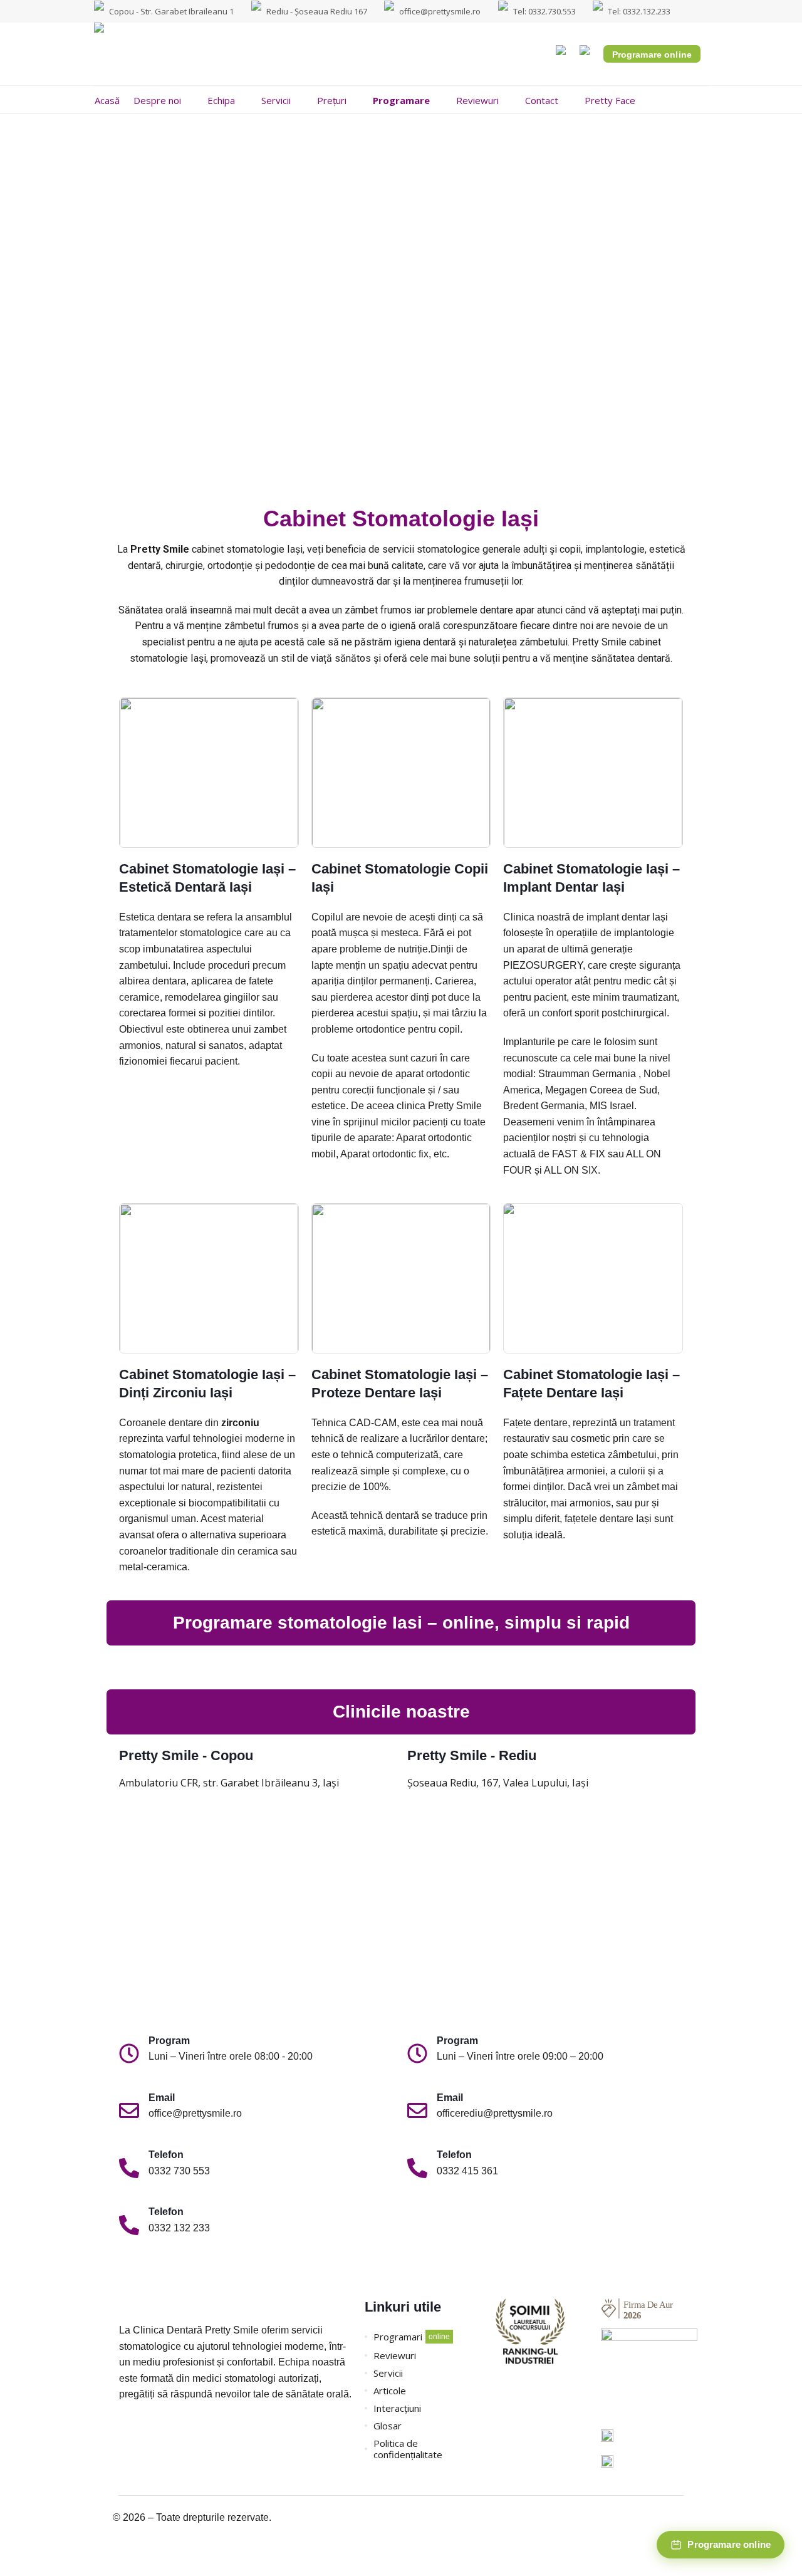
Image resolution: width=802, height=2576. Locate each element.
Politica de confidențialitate (408, 2449)
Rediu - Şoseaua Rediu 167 (317, 11)
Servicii (388, 2373)
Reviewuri (395, 2355)
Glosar (388, 2426)
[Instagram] (147, 2432)
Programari (398, 2337)
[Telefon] (129, 2169)
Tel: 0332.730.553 (544, 11)
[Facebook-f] (125, 2432)
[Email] (129, 2112)
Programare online (652, 55)
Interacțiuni (397, 2408)
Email (162, 2098)
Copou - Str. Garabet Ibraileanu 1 (171, 11)
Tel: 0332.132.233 (639, 11)
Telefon (166, 2155)
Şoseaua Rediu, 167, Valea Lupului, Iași (498, 1783)
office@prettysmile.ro (440, 11)
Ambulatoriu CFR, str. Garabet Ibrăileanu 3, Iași (229, 1783)
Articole (390, 2391)
